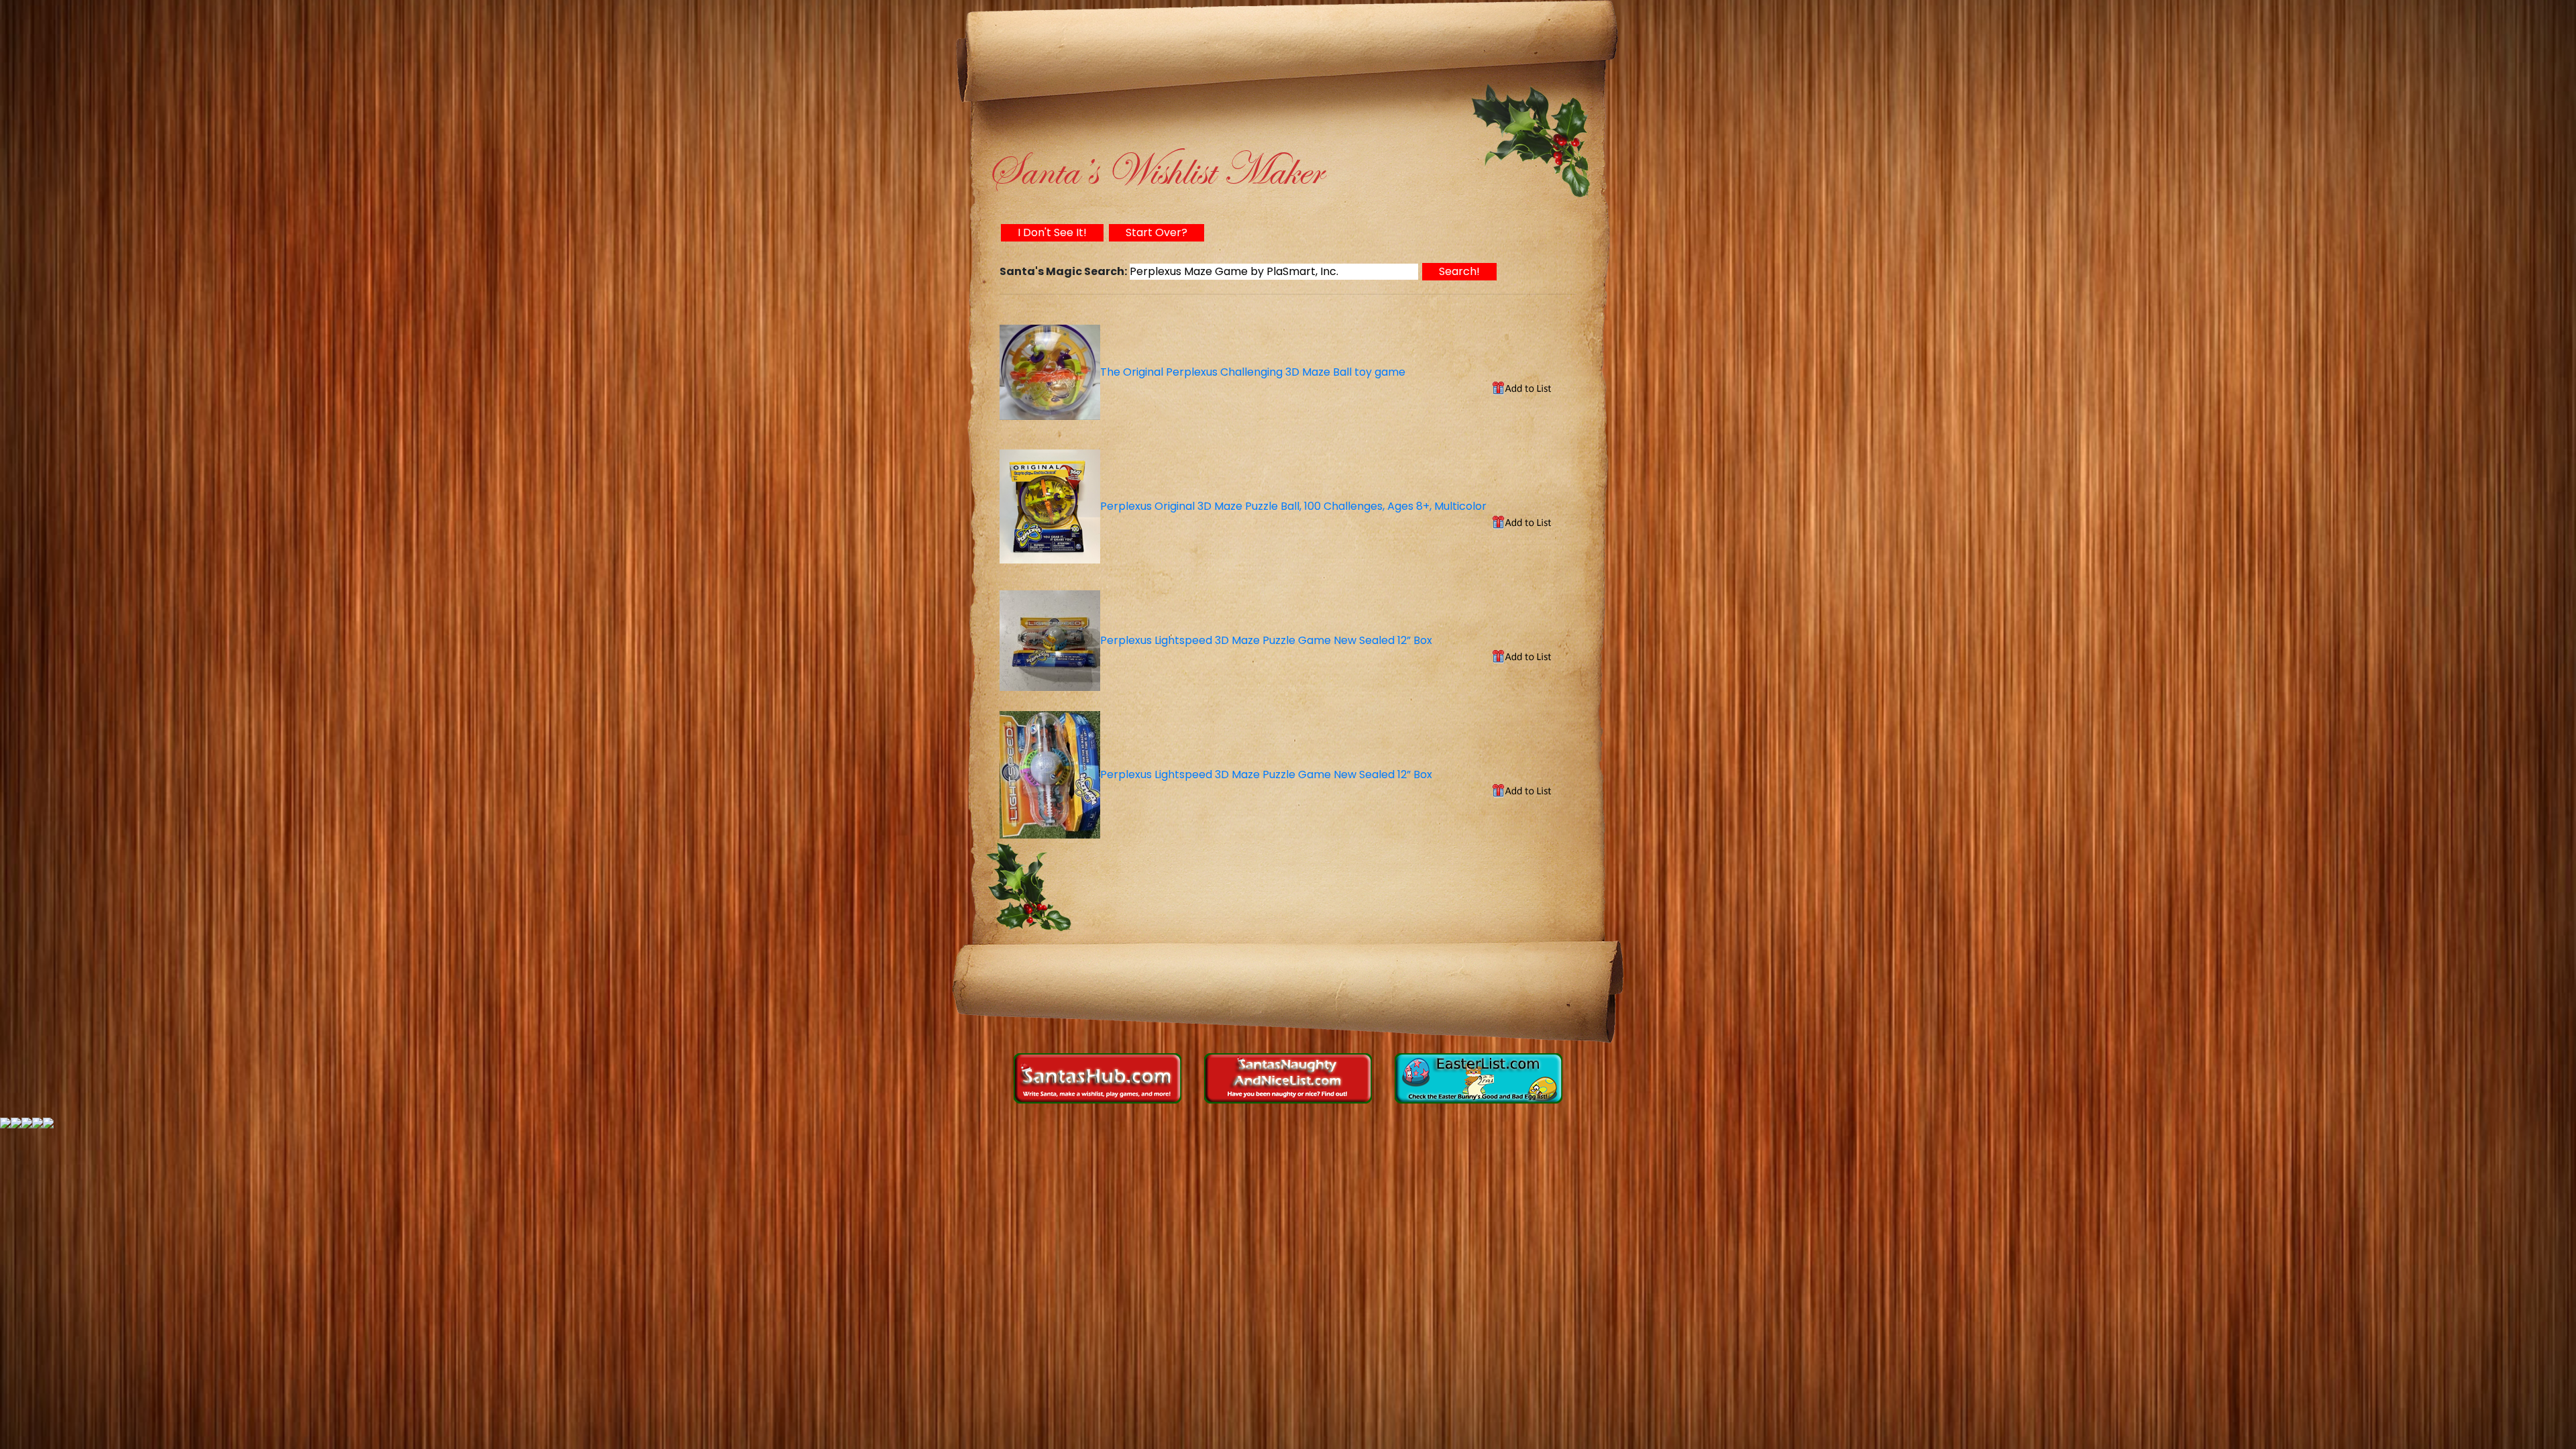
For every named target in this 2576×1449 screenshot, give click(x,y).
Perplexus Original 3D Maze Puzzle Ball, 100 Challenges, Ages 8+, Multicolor (1293, 506)
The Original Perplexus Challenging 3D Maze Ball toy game (1253, 372)
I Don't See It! (1052, 232)
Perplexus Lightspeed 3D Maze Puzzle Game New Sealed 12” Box (1266, 640)
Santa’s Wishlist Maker (1154, 171)
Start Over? (1157, 232)
